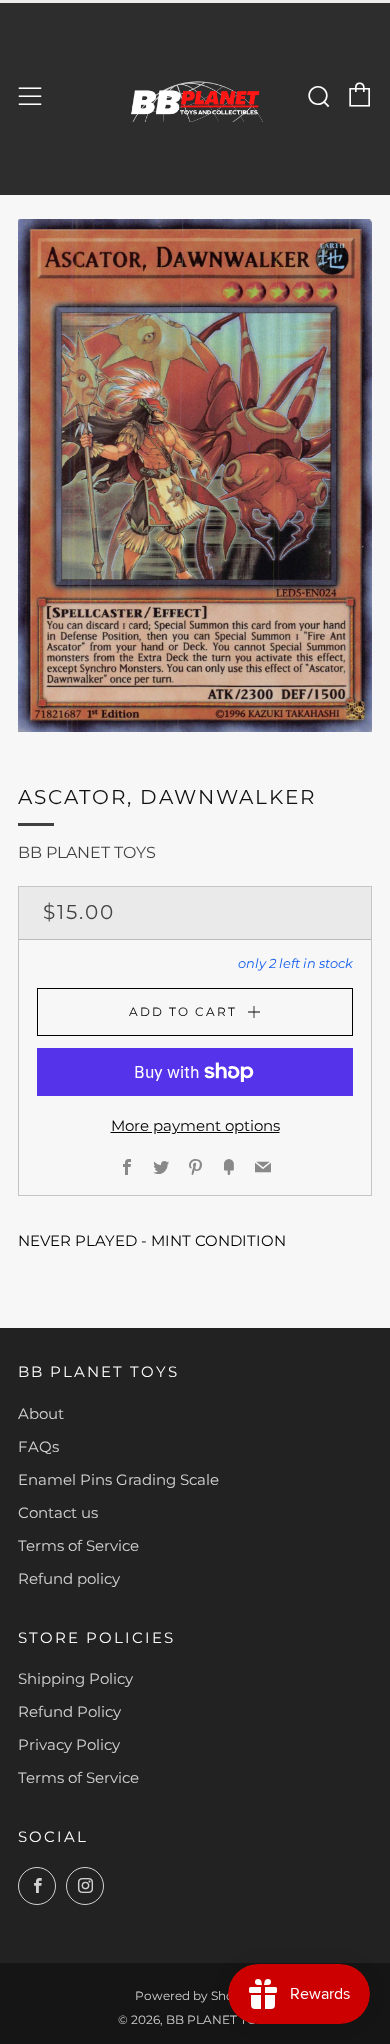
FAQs (38, 1446)
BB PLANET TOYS (87, 852)
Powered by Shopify (195, 1995)
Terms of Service (78, 1545)
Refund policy (69, 1578)
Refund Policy (69, 1711)
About (41, 1413)
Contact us (58, 1512)
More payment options (195, 1125)
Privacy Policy (69, 1744)
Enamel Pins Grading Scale (118, 1479)
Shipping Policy (75, 1678)
